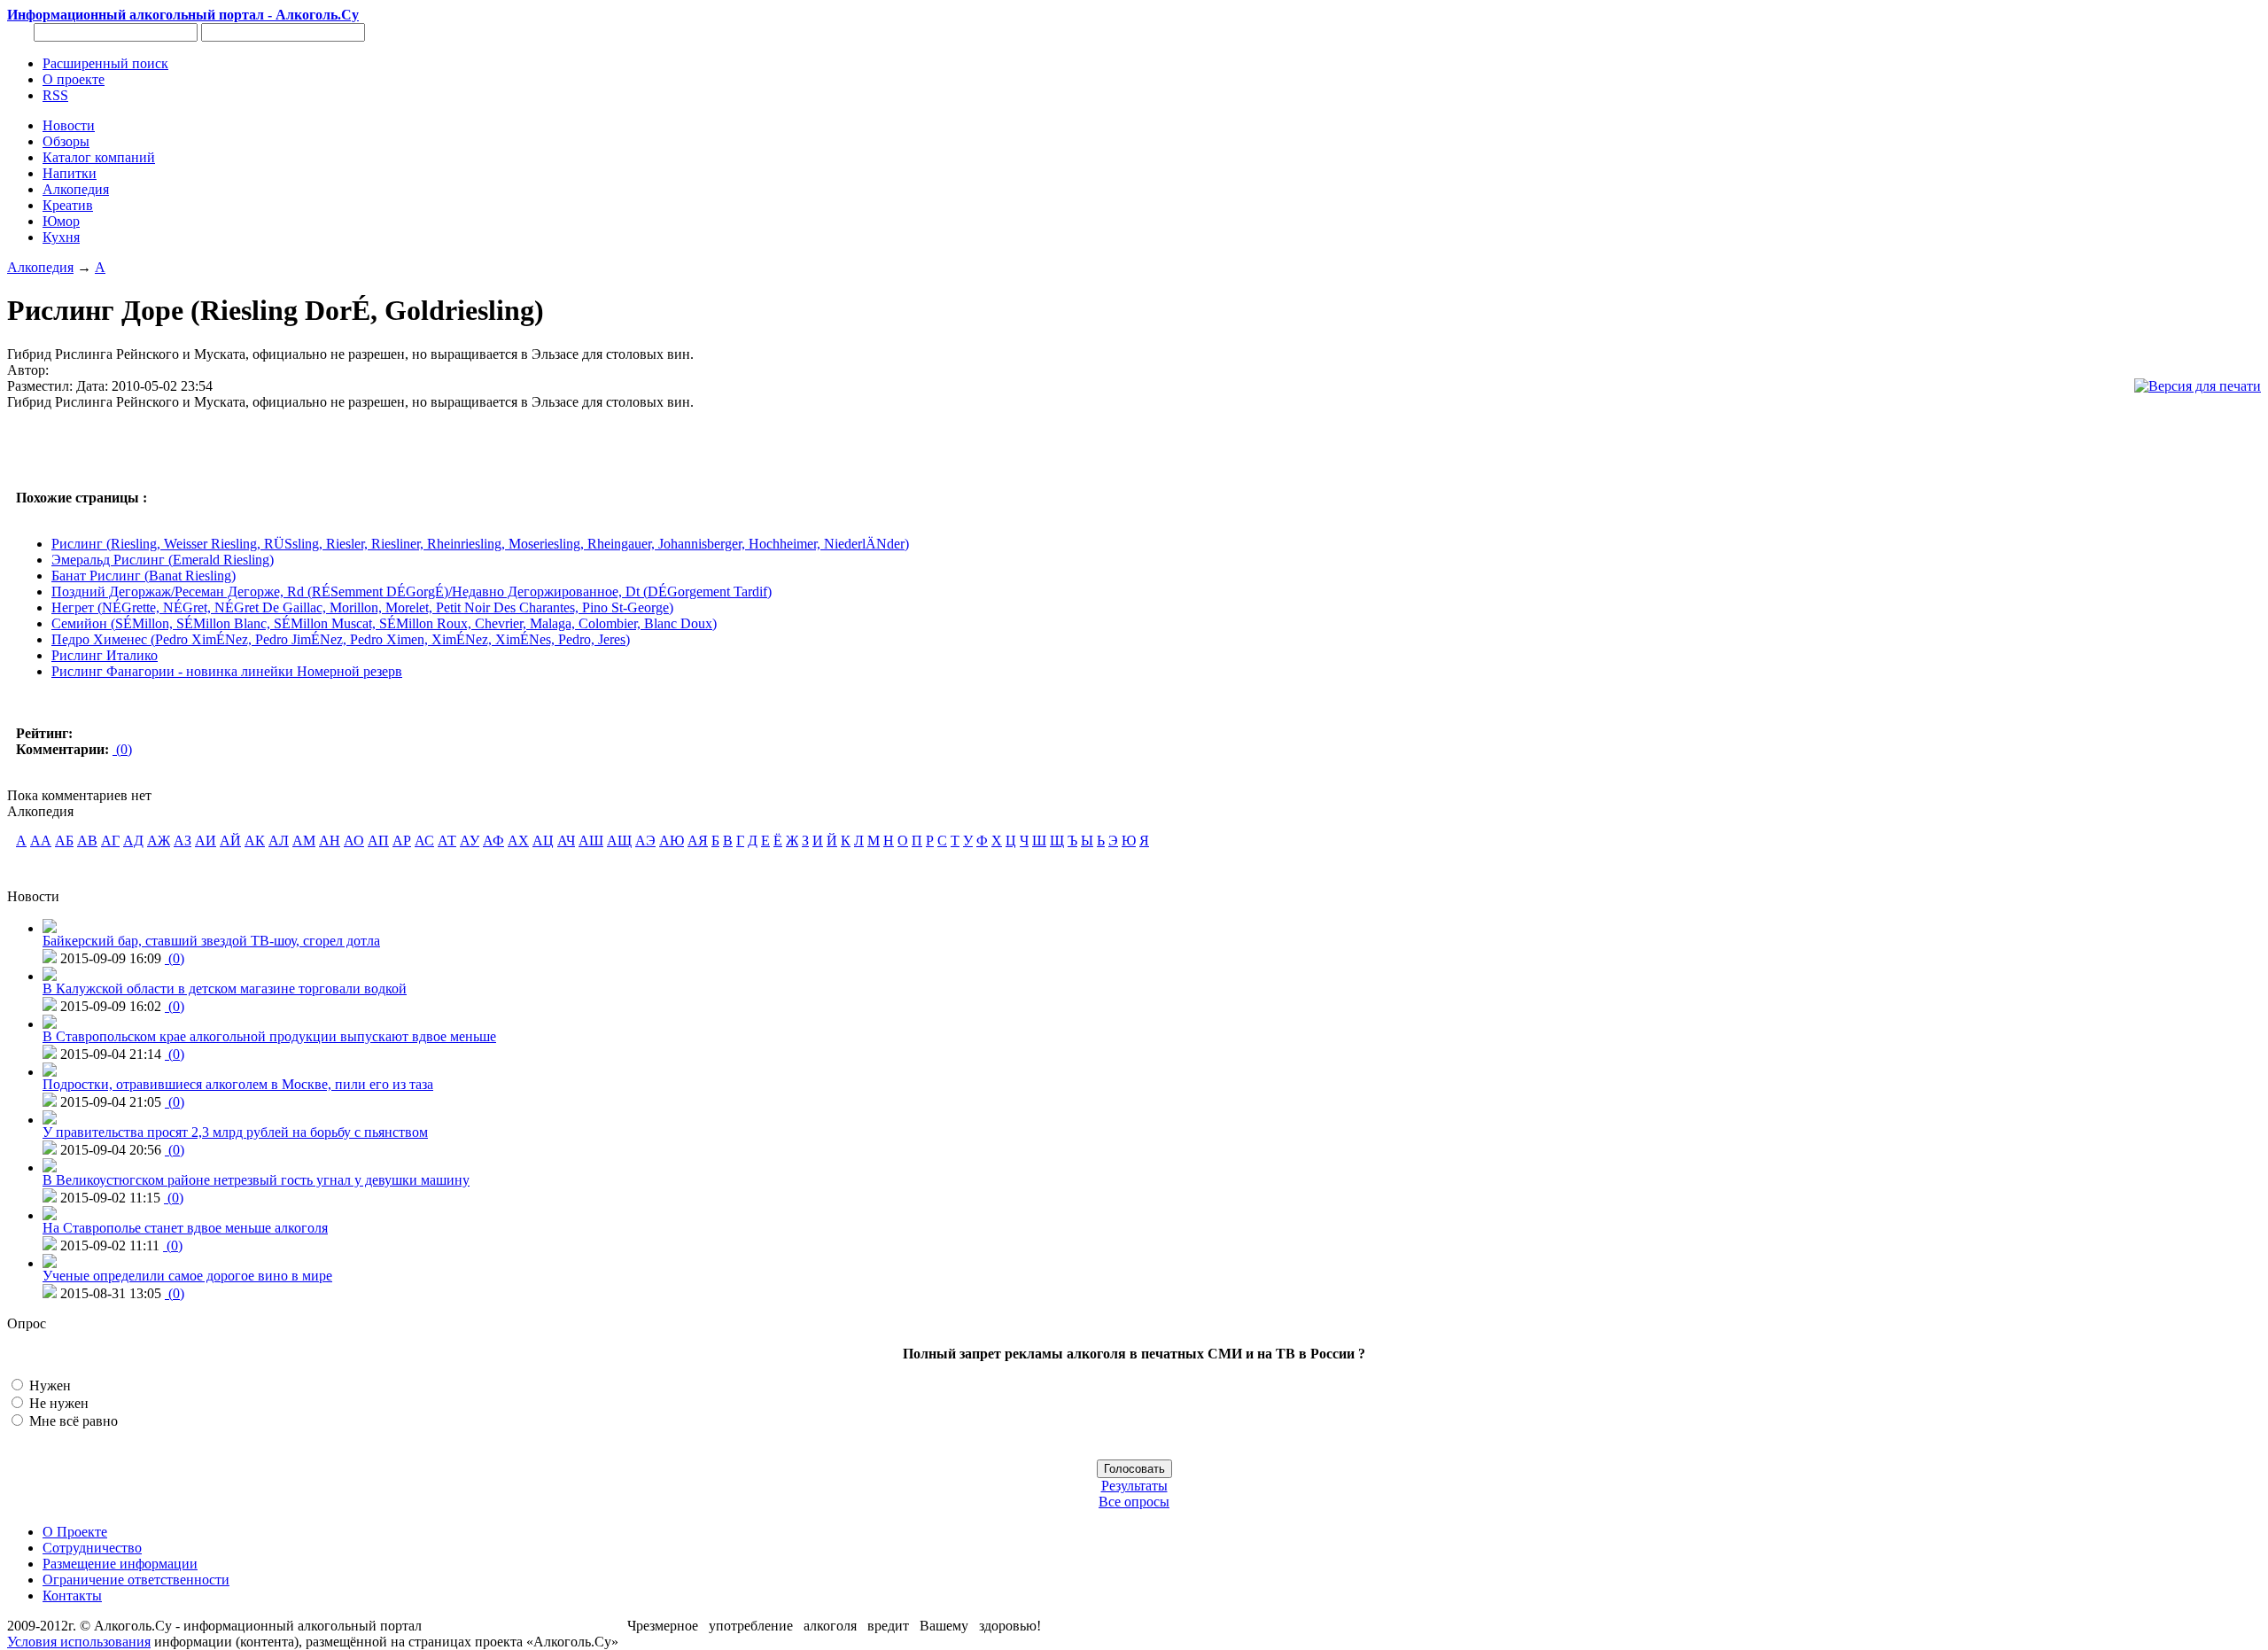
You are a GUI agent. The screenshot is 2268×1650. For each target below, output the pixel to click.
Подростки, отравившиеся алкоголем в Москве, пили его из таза (238, 1084)
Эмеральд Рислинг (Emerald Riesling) (163, 560)
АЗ (183, 841)
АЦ (543, 841)
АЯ (698, 841)
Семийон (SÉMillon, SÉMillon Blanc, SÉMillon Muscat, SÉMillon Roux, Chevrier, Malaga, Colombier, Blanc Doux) (384, 623)
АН (330, 841)
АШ (591, 841)
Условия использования (79, 1642)
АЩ (619, 841)
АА (41, 841)
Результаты (1134, 1486)
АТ (447, 841)
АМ (304, 841)
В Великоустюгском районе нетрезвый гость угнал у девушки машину (256, 1180)
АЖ (159, 841)
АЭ (645, 841)
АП (378, 841)
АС (424, 841)
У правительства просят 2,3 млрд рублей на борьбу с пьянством (235, 1132)
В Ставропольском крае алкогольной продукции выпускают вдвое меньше (269, 1036)
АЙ (230, 841)
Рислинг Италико (105, 655)
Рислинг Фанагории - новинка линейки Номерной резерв (227, 671)
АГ (110, 841)
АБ (64, 841)
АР (402, 841)
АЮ (672, 841)
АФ (493, 841)
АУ (470, 841)
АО (354, 841)
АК (255, 841)
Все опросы (1134, 1502)
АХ (518, 841)
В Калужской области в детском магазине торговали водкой (225, 988)
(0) (122, 749)
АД (133, 841)
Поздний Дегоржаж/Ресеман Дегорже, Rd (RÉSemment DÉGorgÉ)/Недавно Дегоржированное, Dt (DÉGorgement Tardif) (412, 592)
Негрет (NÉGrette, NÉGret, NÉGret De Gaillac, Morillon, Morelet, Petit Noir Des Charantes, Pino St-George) (362, 607)
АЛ (279, 841)
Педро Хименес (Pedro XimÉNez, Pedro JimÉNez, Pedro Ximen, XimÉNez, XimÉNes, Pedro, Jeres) (341, 639)
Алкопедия (40, 267)
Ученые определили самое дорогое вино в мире (187, 1276)
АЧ (566, 841)
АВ (87, 841)
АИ (206, 841)
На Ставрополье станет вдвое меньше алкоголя (185, 1228)
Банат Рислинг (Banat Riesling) (144, 576)
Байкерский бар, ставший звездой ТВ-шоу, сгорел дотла (211, 941)
